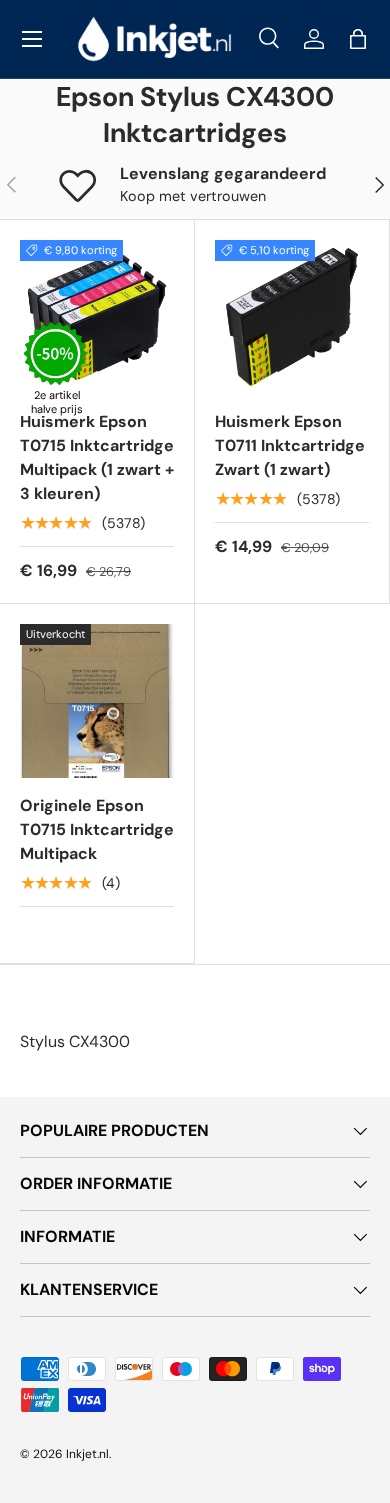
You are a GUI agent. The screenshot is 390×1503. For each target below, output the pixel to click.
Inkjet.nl (87, 1454)
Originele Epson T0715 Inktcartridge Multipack (97, 829)
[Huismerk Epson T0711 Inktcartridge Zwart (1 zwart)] (292, 317)
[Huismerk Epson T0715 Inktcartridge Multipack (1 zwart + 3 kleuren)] (97, 317)
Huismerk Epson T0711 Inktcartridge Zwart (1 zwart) (290, 445)
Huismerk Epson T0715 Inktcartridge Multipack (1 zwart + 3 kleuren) (97, 457)
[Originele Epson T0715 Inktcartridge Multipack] (97, 701)
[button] (358, 39)
